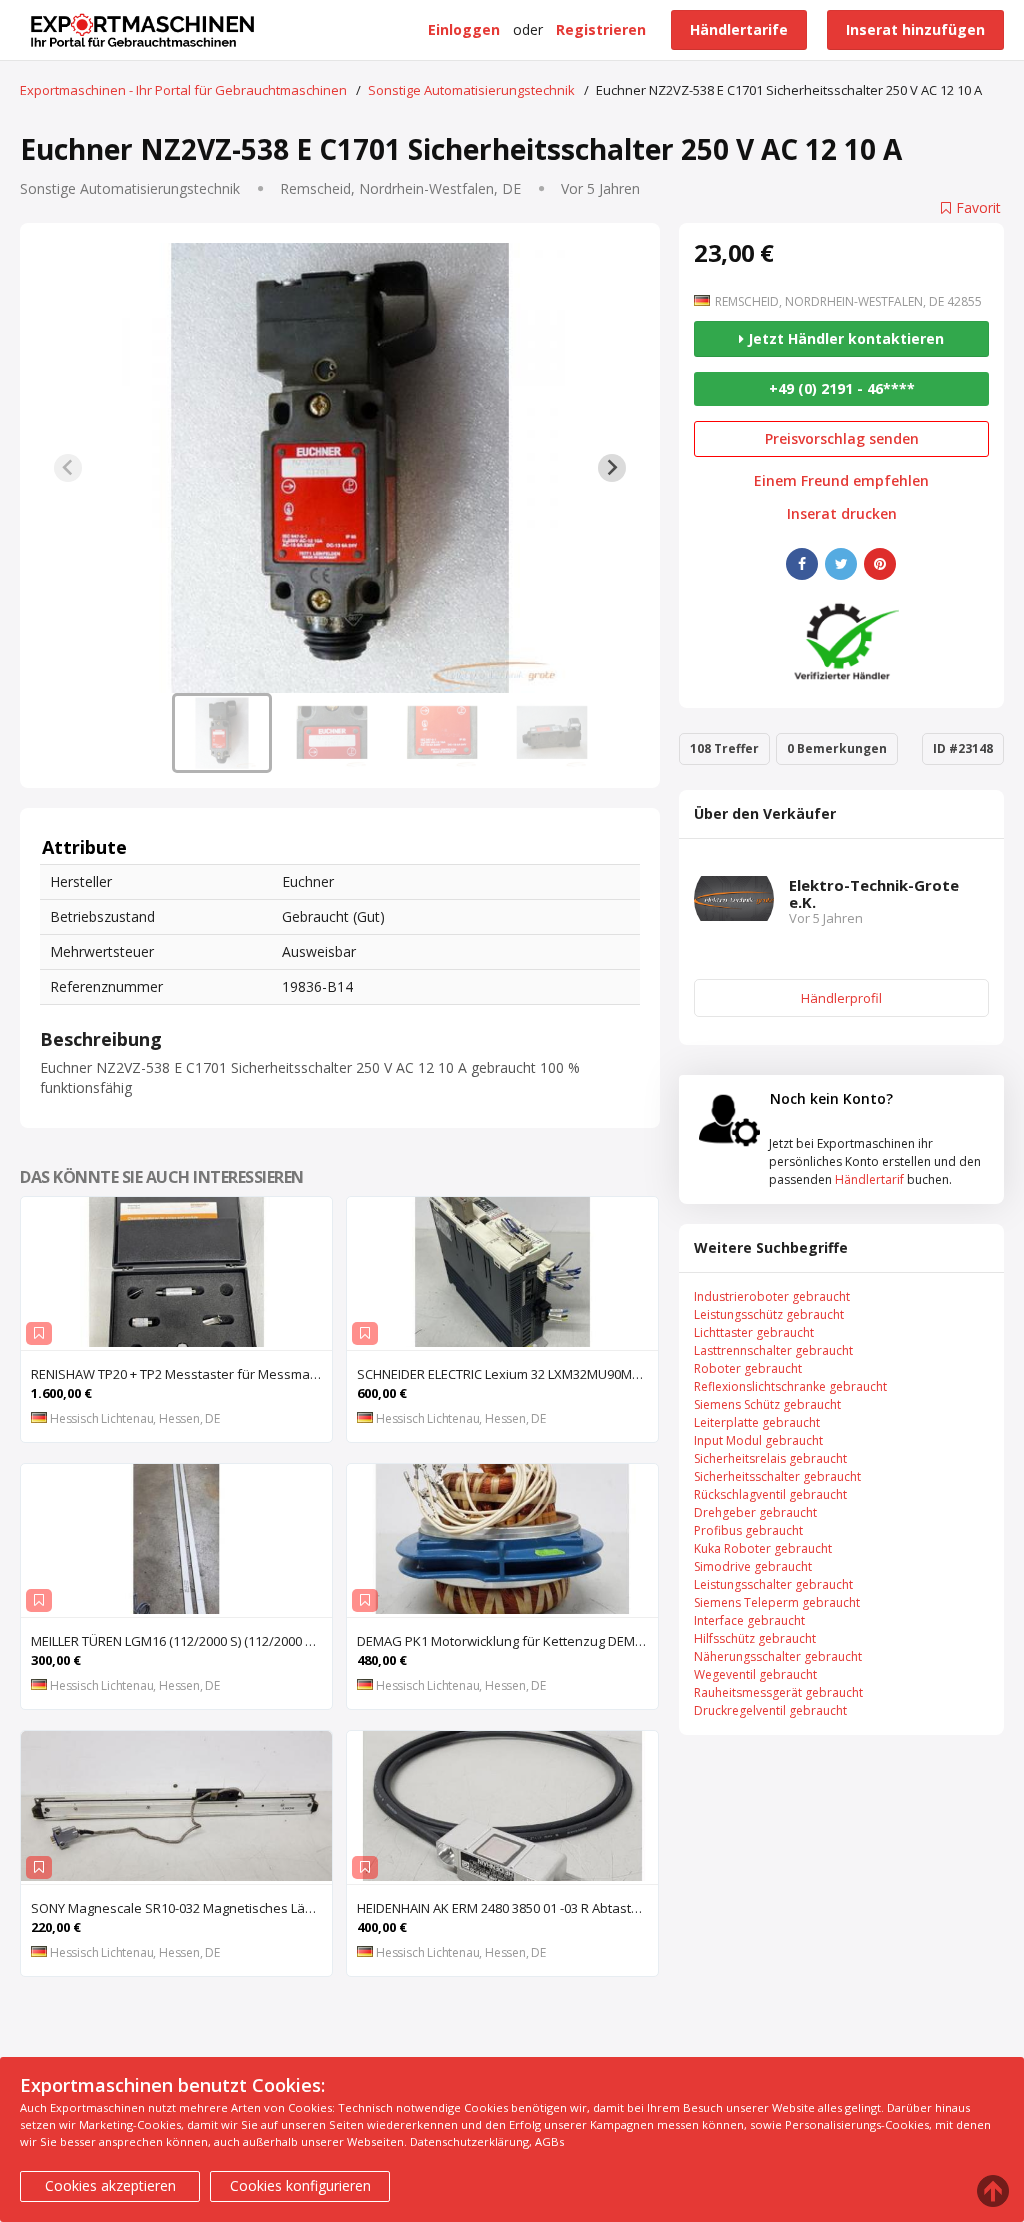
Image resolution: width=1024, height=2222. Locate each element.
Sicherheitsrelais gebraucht (770, 1458)
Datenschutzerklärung (469, 2141)
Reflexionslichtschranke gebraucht (790, 1386)
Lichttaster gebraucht (754, 1332)
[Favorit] (39, 1333)
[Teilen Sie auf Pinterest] (880, 564)
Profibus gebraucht (748, 1530)
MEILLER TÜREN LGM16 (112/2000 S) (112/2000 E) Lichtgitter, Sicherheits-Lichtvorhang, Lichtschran (181, 1641)
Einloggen (464, 29)
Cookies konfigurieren (300, 2185)
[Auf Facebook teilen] (802, 564)
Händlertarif (869, 1179)
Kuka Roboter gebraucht (763, 1548)
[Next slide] (612, 468)
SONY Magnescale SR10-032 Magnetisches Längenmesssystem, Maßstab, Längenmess (181, 1908)
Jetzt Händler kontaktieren (844, 338)
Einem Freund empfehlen (841, 481)
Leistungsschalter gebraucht (773, 1584)
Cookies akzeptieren (110, 2185)
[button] (222, 733)
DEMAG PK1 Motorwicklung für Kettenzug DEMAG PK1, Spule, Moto (507, 1641)
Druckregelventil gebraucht (770, 1710)
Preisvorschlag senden (842, 438)
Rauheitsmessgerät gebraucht (778, 1692)
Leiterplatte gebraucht (757, 1422)
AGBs (549, 2141)
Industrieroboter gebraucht (772, 1296)
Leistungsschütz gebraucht (769, 1314)
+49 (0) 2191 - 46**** (842, 388)
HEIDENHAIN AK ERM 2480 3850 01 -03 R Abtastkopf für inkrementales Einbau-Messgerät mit (507, 1908)
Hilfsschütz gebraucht (755, 1638)
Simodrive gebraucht (753, 1566)
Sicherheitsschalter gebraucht (777, 1476)
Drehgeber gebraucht (755, 1512)
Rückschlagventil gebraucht (770, 1494)
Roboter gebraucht (748, 1368)
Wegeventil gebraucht (755, 1674)
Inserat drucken (842, 514)
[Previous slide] (68, 468)
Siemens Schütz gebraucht (767, 1404)
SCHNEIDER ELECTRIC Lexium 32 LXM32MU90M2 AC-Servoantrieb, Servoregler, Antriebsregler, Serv (507, 1374)
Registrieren (601, 29)
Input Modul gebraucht (758, 1440)
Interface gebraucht (749, 1620)
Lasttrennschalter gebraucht (773, 1350)
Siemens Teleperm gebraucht (777, 1602)
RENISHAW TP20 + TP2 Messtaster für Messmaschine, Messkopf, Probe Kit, (181, 1374)
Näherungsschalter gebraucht (778, 1656)
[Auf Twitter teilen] (841, 564)
